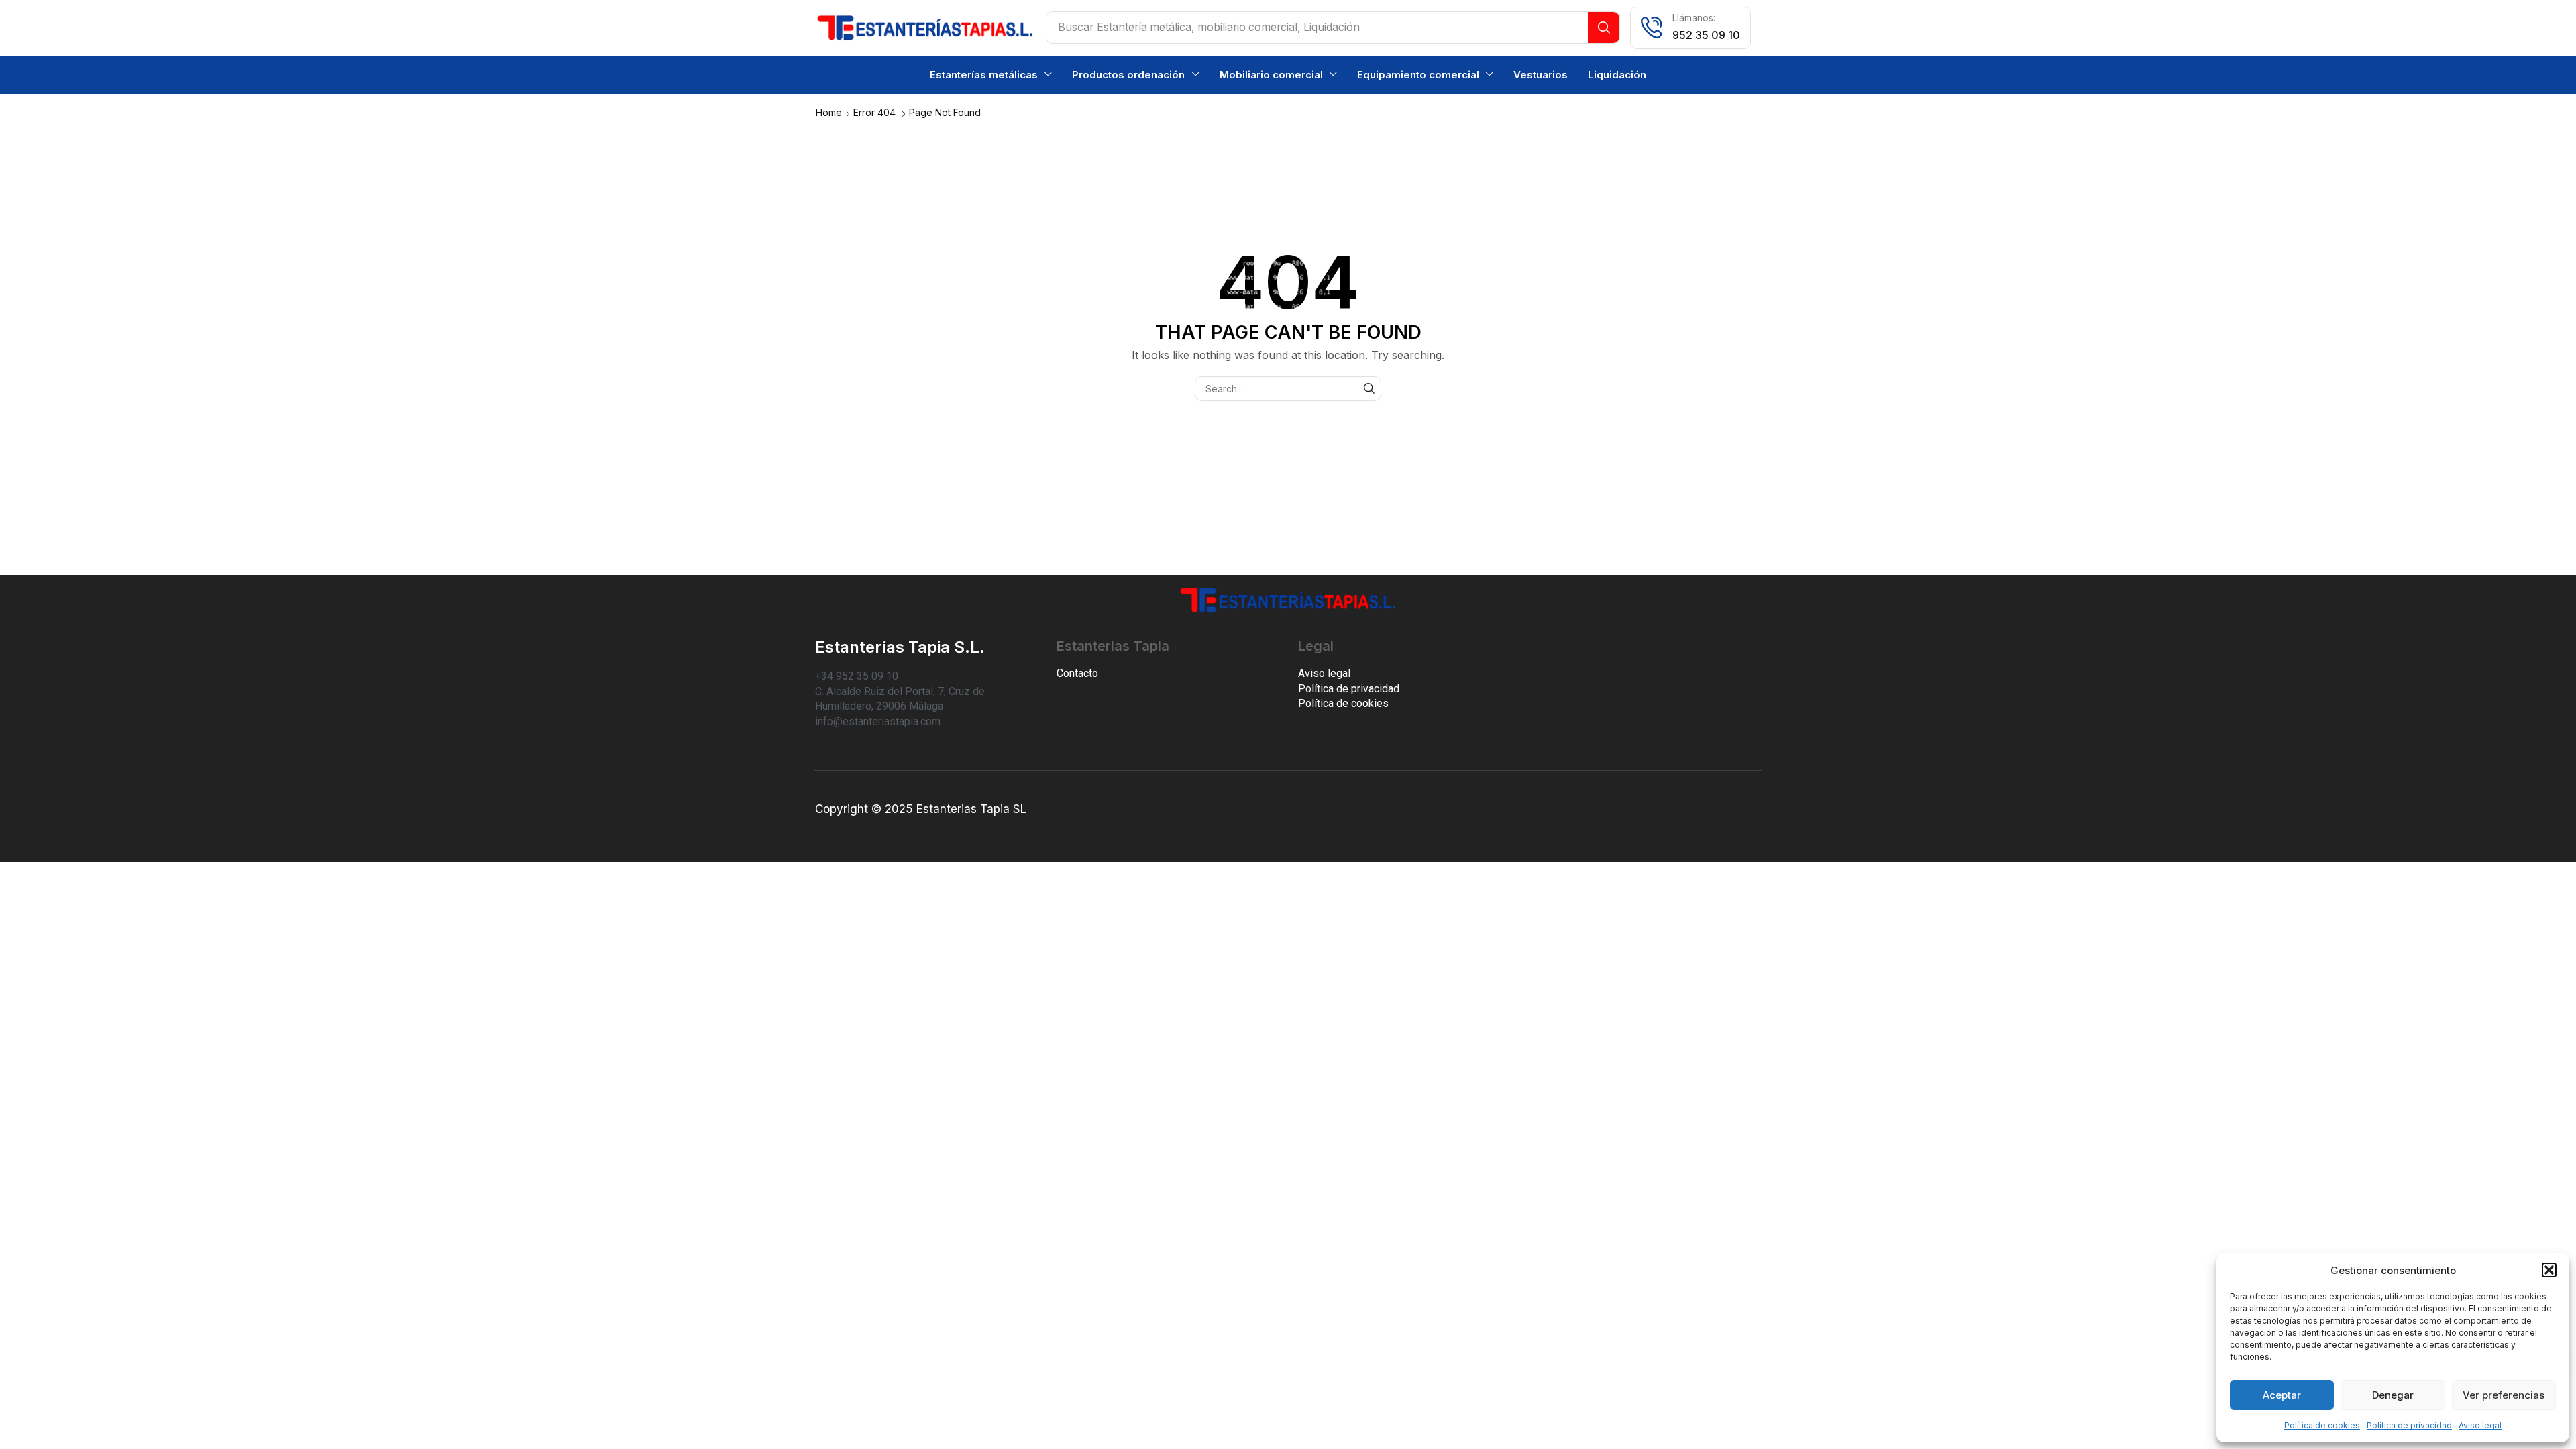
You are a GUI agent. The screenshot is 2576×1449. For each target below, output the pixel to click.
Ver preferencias (2504, 1395)
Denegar (2393, 1395)
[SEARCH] (1369, 389)
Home (829, 112)
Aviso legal (2480, 1425)
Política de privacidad (2409, 1425)
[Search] (1604, 28)
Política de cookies (2322, 1425)
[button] (2549, 1270)
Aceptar (2282, 1395)
